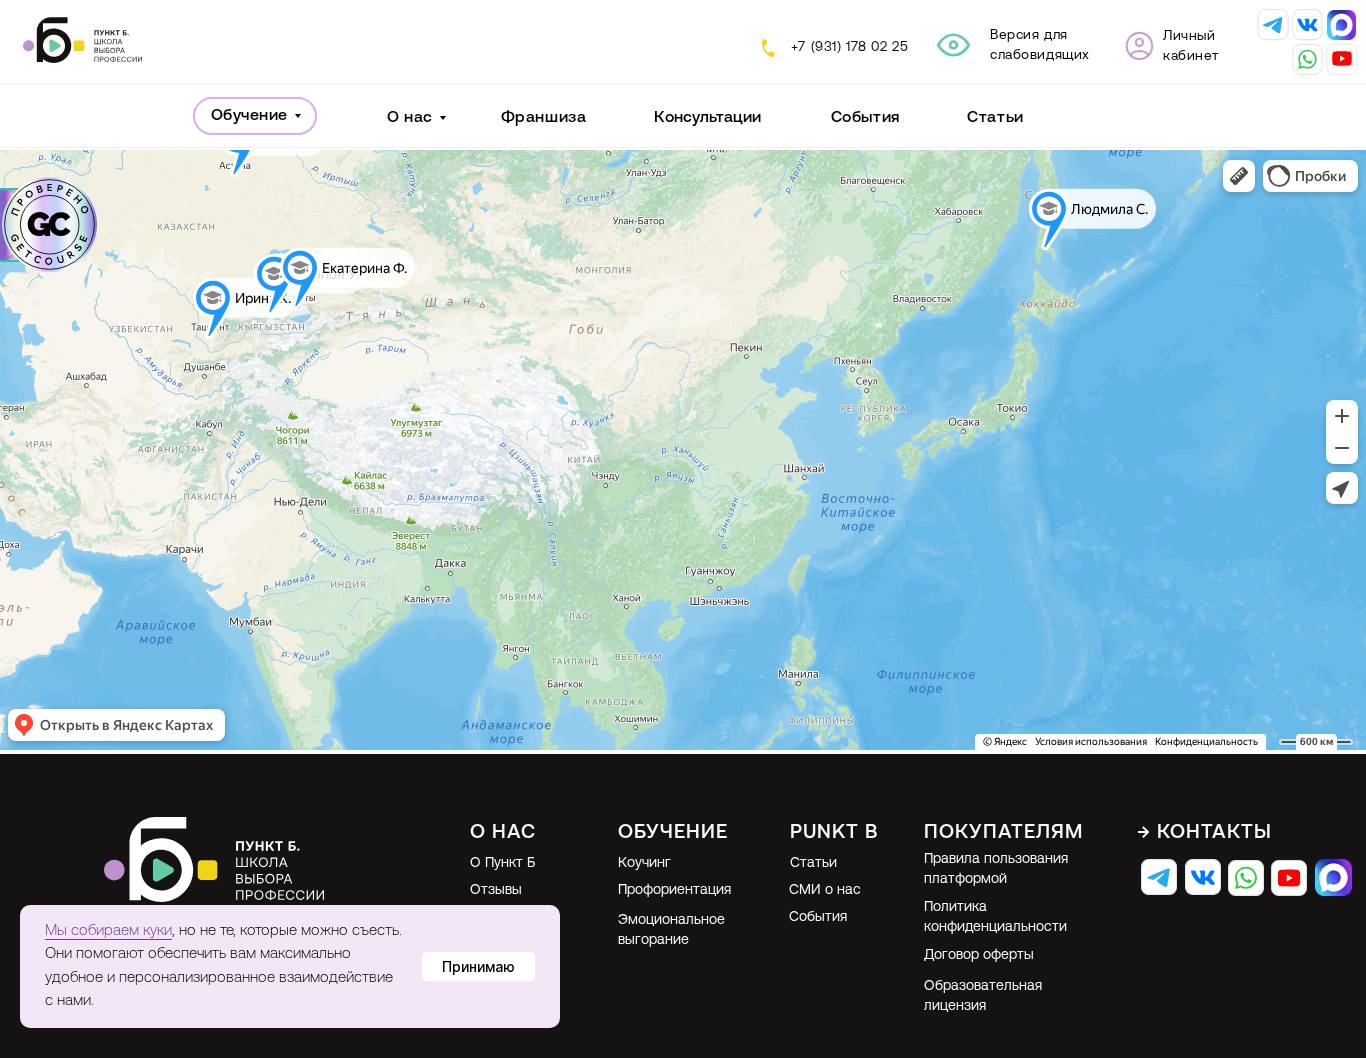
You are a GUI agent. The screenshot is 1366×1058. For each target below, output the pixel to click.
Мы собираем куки (108, 931)
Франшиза (544, 118)
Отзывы (496, 890)
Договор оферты (979, 955)
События (865, 118)
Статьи (995, 118)
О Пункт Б (502, 863)
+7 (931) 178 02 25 (849, 47)
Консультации (707, 118)
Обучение (250, 116)
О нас (410, 118)
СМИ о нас (825, 890)
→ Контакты (1204, 833)
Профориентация (674, 890)
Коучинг (644, 863)
